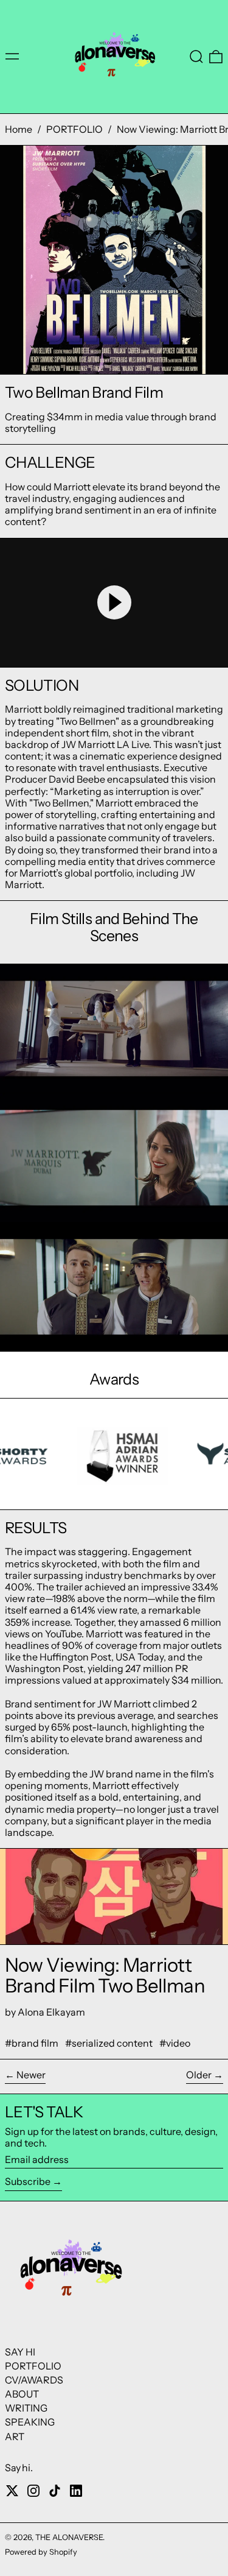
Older (199, 2075)
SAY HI (20, 2352)
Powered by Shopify (41, 2552)
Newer (31, 2075)
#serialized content (109, 2043)
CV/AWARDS (34, 2380)
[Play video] (114, 603)
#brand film (32, 2043)
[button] (196, 57)
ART (15, 2437)
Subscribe (28, 2181)
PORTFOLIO (74, 129)
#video (175, 2043)
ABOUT (22, 2394)
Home (19, 129)
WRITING (26, 2408)
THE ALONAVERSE (69, 2537)
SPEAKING (30, 2422)
